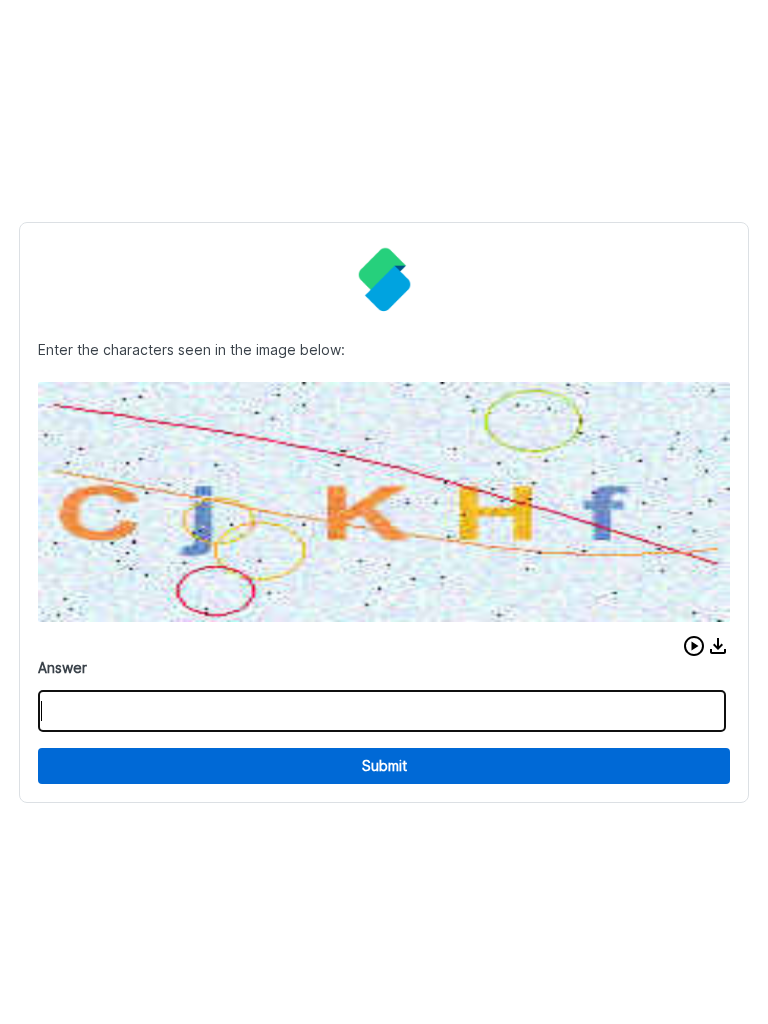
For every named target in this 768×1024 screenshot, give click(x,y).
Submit (384, 765)
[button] (694, 646)
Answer (62, 667)
